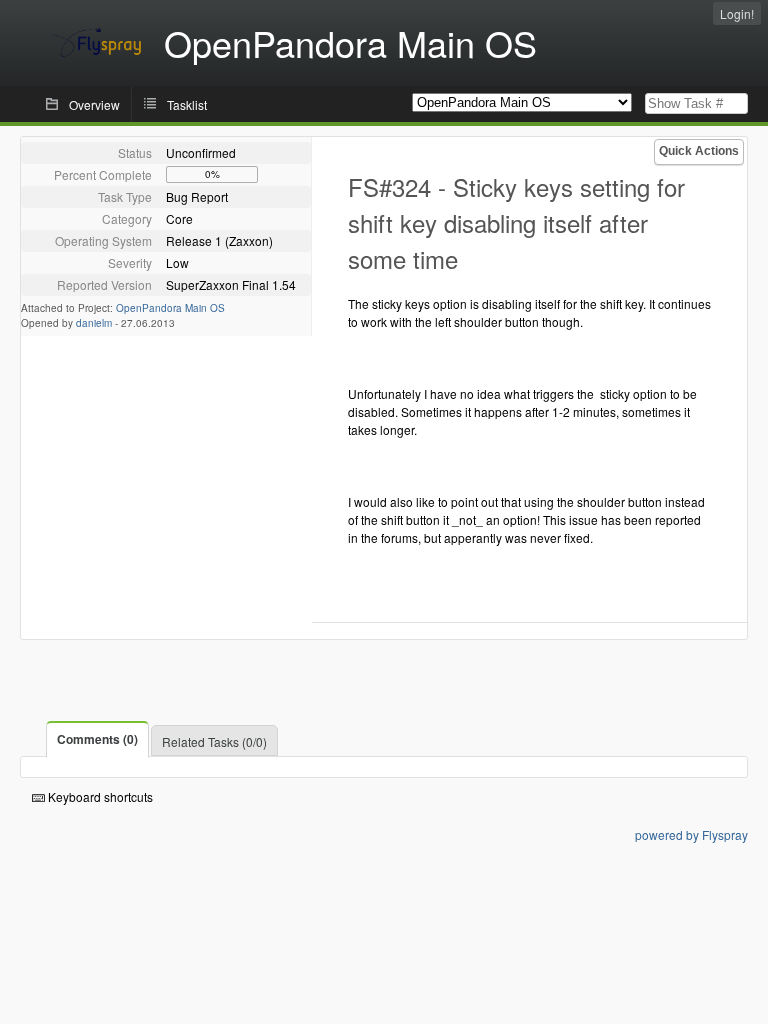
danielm (94, 323)
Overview (94, 104)
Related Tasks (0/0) (214, 741)
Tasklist (187, 104)
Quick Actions (699, 151)
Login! (737, 13)
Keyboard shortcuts (99, 796)
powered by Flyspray (691, 834)
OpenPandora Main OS (170, 308)
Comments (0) (97, 739)
